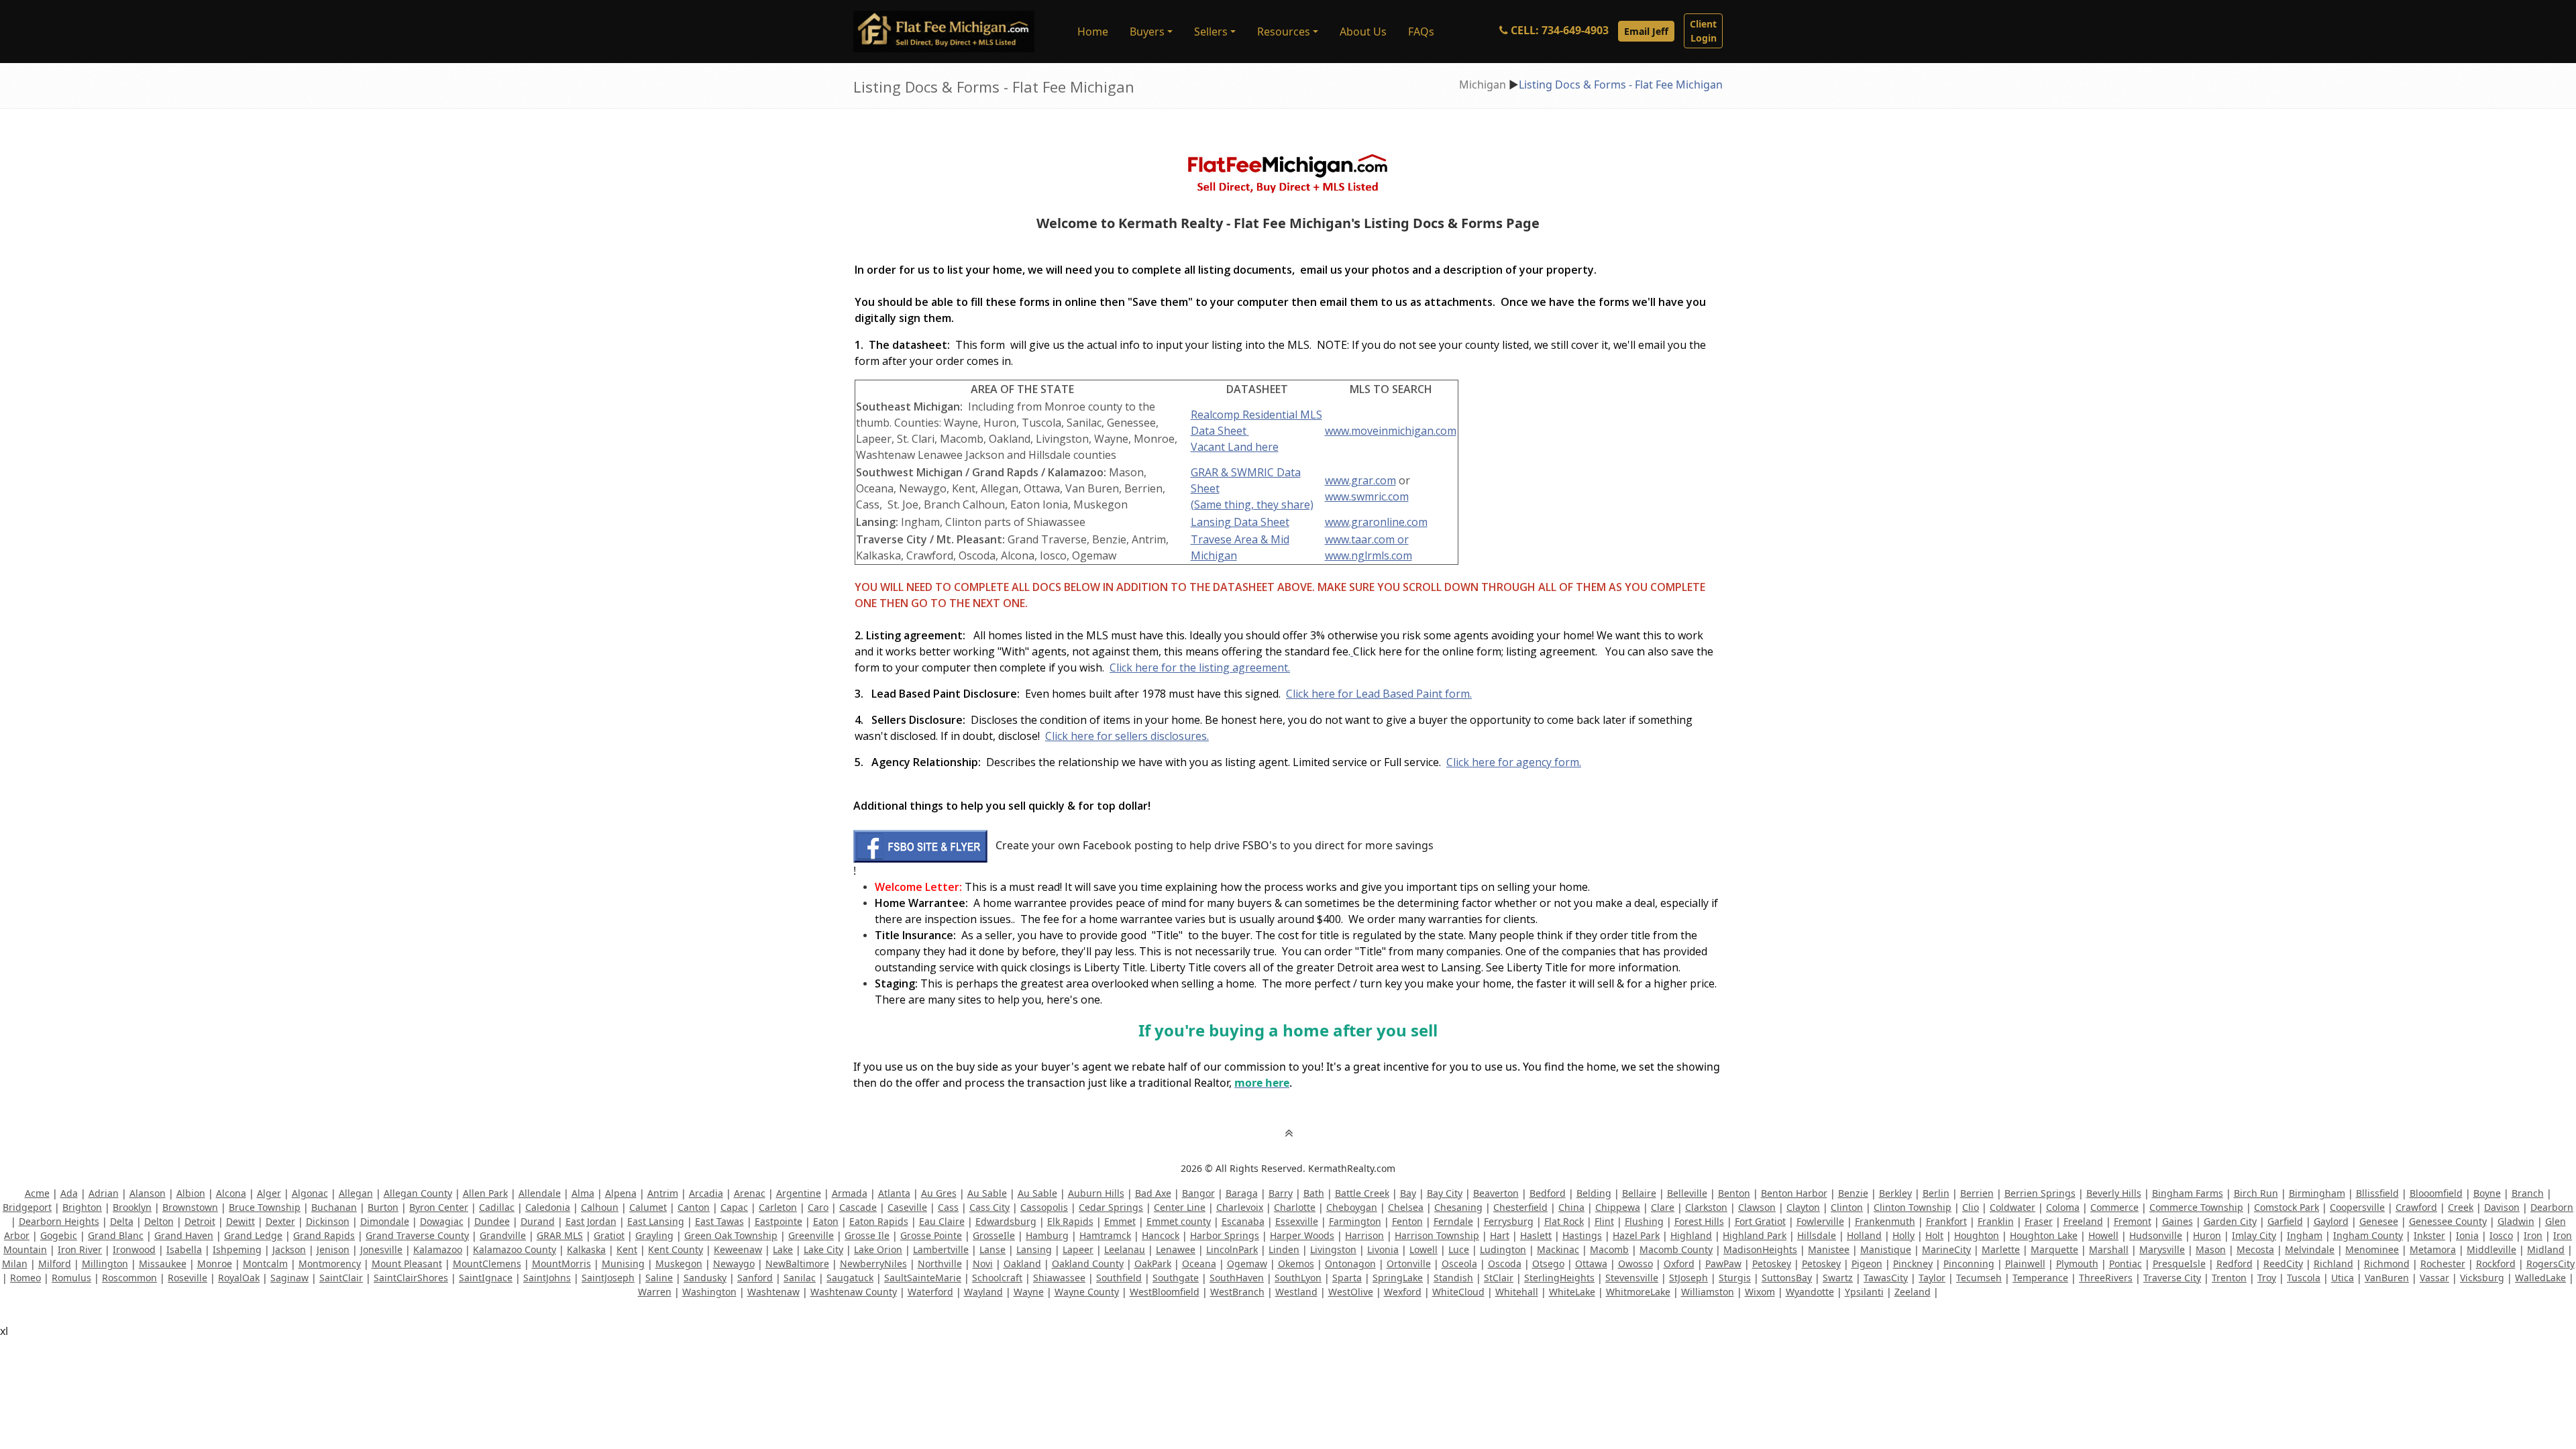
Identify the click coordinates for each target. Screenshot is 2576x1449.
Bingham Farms (2188, 1193)
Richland (2333, 1264)
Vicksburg (2482, 1278)
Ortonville (1409, 1264)
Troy (2267, 1278)
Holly (1903, 1235)
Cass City (989, 1207)
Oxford (1679, 1264)
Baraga (1242, 1193)
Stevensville (1632, 1278)
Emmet (1120, 1221)
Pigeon (1867, 1264)
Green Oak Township (731, 1235)
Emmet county (1179, 1221)
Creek (2461, 1207)
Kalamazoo (438, 1249)
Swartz (1838, 1278)
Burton (383, 1207)
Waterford (930, 1292)
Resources (1284, 32)
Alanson (148, 1193)
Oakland (1022, 1264)
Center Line (1180, 1207)
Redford (2235, 1264)
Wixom (1760, 1292)
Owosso (1635, 1264)
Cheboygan (1352, 1207)
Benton (1734, 1193)
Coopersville (2357, 1207)
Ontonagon (1350, 1264)
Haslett (1536, 1235)
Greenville (811, 1235)
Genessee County (2448, 1221)
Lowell (1424, 1249)
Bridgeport (27, 1207)
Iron (2533, 1235)
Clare (1663, 1207)
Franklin (1996, 1221)
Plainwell (2025, 1264)
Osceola (1459, 1264)
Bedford (1548, 1193)
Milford (55, 1264)
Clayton (1803, 1207)
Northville (940, 1264)
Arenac (750, 1193)
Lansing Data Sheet (1240, 522)
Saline (659, 1278)
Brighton (82, 1207)
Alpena (621, 1193)
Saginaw (289, 1278)
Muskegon (679, 1264)
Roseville (187, 1278)
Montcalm (265, 1264)
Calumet (648, 1207)
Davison (2502, 1207)
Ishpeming (237, 1249)
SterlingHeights (1559, 1278)
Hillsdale (1817, 1235)
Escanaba (1243, 1221)
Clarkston (1706, 1207)
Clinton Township (1913, 1207)
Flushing (1644, 1221)
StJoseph (1688, 1278)
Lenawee (1176, 1249)
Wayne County (1087, 1292)
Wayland (983, 1292)
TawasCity (1886, 1278)
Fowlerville (1820, 1221)
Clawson (1757, 1207)
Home (1093, 32)
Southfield (1119, 1278)
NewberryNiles (873, 1264)
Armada (850, 1193)
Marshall (2109, 1249)
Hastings (1582, 1235)
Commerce (2114, 1207)
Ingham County (2368, 1235)
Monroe (215, 1264)
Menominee (2372, 1249)
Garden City (2230, 1221)
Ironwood (134, 1249)
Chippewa (1618, 1207)
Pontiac (2126, 1264)
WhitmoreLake (1638, 1292)
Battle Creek (1362, 1193)
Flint (1604, 1221)
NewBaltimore (797, 1264)
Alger (269, 1193)
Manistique (1886, 1249)
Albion (191, 1193)
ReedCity (2283, 1264)
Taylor (1932, 1278)
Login (1703, 31)
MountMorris (561, 1264)
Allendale (540, 1193)
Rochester (2443, 1264)
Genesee (2379, 1221)
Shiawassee (1059, 1278)
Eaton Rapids (879, 1221)
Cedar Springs (1111, 1207)
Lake (783, 1249)
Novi (983, 1264)
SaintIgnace (486, 1278)
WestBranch (1237, 1292)
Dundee (492, 1221)
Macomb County (1676, 1249)
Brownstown (190, 1207)
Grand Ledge (253, 1235)
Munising (623, 1264)
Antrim (663, 1193)
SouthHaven (1237, 1278)
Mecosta (2255, 1249)
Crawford (2416, 1207)
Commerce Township (2196, 1207)
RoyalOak (239, 1278)
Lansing (1034, 1249)
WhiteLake (1572, 1292)
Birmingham (2317, 1193)
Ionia (2467, 1235)
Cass (948, 1207)
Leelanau (1125, 1249)
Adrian (104, 1193)
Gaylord (2331, 1221)
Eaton (826, 1221)
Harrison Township (1437, 1235)
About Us (1363, 32)
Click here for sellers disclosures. (1127, 736)
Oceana (1199, 1264)
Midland (2546, 1249)
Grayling (654, 1235)
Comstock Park (2287, 1207)
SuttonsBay (1787, 1278)
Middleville (2491, 1249)
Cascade (858, 1207)
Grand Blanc (116, 1235)
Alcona (231, 1193)
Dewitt (240, 1221)
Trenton (2229, 1278)
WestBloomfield (1165, 1292)
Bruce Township (265, 1207)
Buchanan (334, 1207)
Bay (1408, 1193)
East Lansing (656, 1221)
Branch (2528, 1193)
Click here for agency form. (1514, 762)
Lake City (823, 1249)
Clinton (1847, 1207)
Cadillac (497, 1207)
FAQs (1421, 32)
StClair (1499, 1278)
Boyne (2487, 1193)
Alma (583, 1193)
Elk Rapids (1070, 1221)
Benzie (1853, 1193)
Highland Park (1755, 1235)
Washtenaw (773, 1292)
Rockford (2496, 1264)
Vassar (2434, 1278)
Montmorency (330, 1264)
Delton (159, 1221)
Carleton (778, 1207)
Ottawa (1591, 1264)
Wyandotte (1810, 1292)
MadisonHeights (1760, 1249)
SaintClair (341, 1278)
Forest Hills (1699, 1221)
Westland (1296, 1292)
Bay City (1445, 1193)
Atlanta (894, 1193)
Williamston (1708, 1292)
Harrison (1364, 1235)
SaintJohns (547, 1278)
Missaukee (163, 1264)
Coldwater (2012, 1207)
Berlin (1936, 1193)
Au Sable (987, 1193)
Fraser (2039, 1221)
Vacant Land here (1235, 447)
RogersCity (2551, 1264)
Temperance (2040, 1278)
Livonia (1383, 1249)
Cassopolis (1044, 1207)
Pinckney (1913, 1264)
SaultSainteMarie (923, 1278)
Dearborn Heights (59, 1221)
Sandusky (705, 1278)
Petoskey (1772, 1264)
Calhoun (600, 1207)
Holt (1934, 1235)
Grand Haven (184, 1235)
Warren (655, 1292)
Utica (2343, 1278)
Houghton (1977, 1235)
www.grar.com (1360, 480)
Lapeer (1078, 1249)
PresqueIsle (2179, 1264)
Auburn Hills (1096, 1193)
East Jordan (591, 1221)
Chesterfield (1520, 1207)
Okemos (1296, 1264)
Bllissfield (2377, 1193)
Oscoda (1505, 1264)
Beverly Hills (2114, 1193)
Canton (694, 1207)
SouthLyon (1298, 1278)
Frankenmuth (1885, 1221)
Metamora (2433, 1249)
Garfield (2285, 1221)
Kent (627, 1249)
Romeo (25, 1278)
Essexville (1297, 1221)
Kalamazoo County (515, 1249)
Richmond (2387, 1264)
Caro (818, 1207)
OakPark (1153, 1264)
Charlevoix (1240, 1207)
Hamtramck (1105, 1235)
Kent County (676, 1249)
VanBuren (2387, 1278)
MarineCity (1946, 1249)
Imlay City (2254, 1235)
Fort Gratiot (1760, 1221)
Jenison (333, 1249)
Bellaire (1639, 1193)
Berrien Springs (2040, 1193)
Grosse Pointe (931, 1235)
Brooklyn (132, 1207)
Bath (1314, 1193)
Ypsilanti (1864, 1292)
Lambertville (941, 1249)
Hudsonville (2156, 1235)
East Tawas (719, 1221)
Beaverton (1496, 1193)
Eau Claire (942, 1221)
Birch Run (2256, 1193)
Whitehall (1517, 1292)
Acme (37, 1193)
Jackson (289, 1249)
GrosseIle (994, 1235)
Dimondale (385, 1221)
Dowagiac (442, 1221)
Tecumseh (1979, 1278)
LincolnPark (1232, 1249)
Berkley (1895, 1193)
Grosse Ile (867, 1235)
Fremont (2133, 1221)
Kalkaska (586, 1249)
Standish (1453, 1278)
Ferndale (1453, 1221)
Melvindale (2310, 1249)
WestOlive (1351, 1292)
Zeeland (1913, 1292)
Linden (1284, 1249)
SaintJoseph (608, 1278)
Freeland (2083, 1221)
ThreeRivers (2106, 1278)
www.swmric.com (1367, 496)
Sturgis (1735, 1278)
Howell (2103, 1235)
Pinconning (1969, 1264)
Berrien (1977, 1193)
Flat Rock (1564, 1221)
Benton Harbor (1794, 1193)
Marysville (2162, 1249)
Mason (2211, 1249)
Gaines (2178, 1221)
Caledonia (548, 1207)
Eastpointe (779, 1221)
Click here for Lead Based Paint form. (1379, 694)
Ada (69, 1193)
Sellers (1211, 32)
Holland (1864, 1235)
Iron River (80, 1249)
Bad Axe (1153, 1193)
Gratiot (609, 1235)
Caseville (907, 1207)
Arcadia (706, 1193)
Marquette (2054, 1249)
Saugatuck (850, 1278)
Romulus (71, 1278)
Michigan (1483, 85)
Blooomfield (2436, 1193)
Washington (709, 1292)
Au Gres (939, 1193)
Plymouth (2077, 1264)
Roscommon (129, 1278)
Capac (734, 1207)
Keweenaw (738, 1249)
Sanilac (800, 1278)
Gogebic (59, 1235)
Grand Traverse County (417, 1235)
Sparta (1347, 1278)
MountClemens (487, 1264)
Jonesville (381, 1249)
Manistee (1829, 1249)
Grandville (503, 1235)
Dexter (280, 1221)
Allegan (356, 1193)
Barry (1281, 1193)
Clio (1971, 1207)
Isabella (184, 1249)
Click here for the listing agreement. (1200, 667)
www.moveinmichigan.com (1391, 431)
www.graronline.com (1376, 522)
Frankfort (1946, 1221)
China (1571, 1207)
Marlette (2001, 1249)
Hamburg (1047, 1235)
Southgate (1176, 1278)
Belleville (1687, 1193)
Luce (1459, 1249)
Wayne (1029, 1292)
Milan (15, 1264)
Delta (122, 1221)
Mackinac (1558, 1249)
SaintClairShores (411, 1278)
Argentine (799, 1193)
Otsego (1548, 1264)
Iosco (2501, 1235)
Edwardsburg (1006, 1221)
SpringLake (1398, 1278)
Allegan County (418, 1193)
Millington (105, 1264)
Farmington (1355, 1221)
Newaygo (734, 1264)
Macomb (1609, 1249)
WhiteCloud (1458, 1292)
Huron (2207, 1235)
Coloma (2063, 1207)
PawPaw (1723, 1264)
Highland (1691, 1235)
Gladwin (2516, 1221)
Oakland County (1088, 1264)
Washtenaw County (854, 1292)
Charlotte (1295, 1207)
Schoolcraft (997, 1278)
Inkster (2429, 1235)
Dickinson (328, 1221)
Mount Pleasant (407, 1264)
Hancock (1161, 1235)
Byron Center (439, 1207)
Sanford (755, 1278)
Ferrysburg (1509, 1221)
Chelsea (1406, 1207)
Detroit (200, 1221)
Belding (1594, 1193)
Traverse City (2172, 1278)
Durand (538, 1221)
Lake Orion (878, 1249)
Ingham (2305, 1235)
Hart (1500, 1235)
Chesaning (1458, 1207)
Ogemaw (1247, 1264)
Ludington (1503, 1249)
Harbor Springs (1225, 1235)
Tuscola (2304, 1278)
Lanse (992, 1249)
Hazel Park (1636, 1235)
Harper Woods (1302, 1235)
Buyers (1147, 32)
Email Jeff (1646, 31)
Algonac (310, 1193)
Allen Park (485, 1193)
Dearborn (2552, 1207)
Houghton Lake (2044, 1235)
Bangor (1198, 1193)
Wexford (1403, 1292)
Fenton (1407, 1221)
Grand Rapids (324, 1235)
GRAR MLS (560, 1235)
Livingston (1333, 1249)
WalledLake (2540, 1278)
